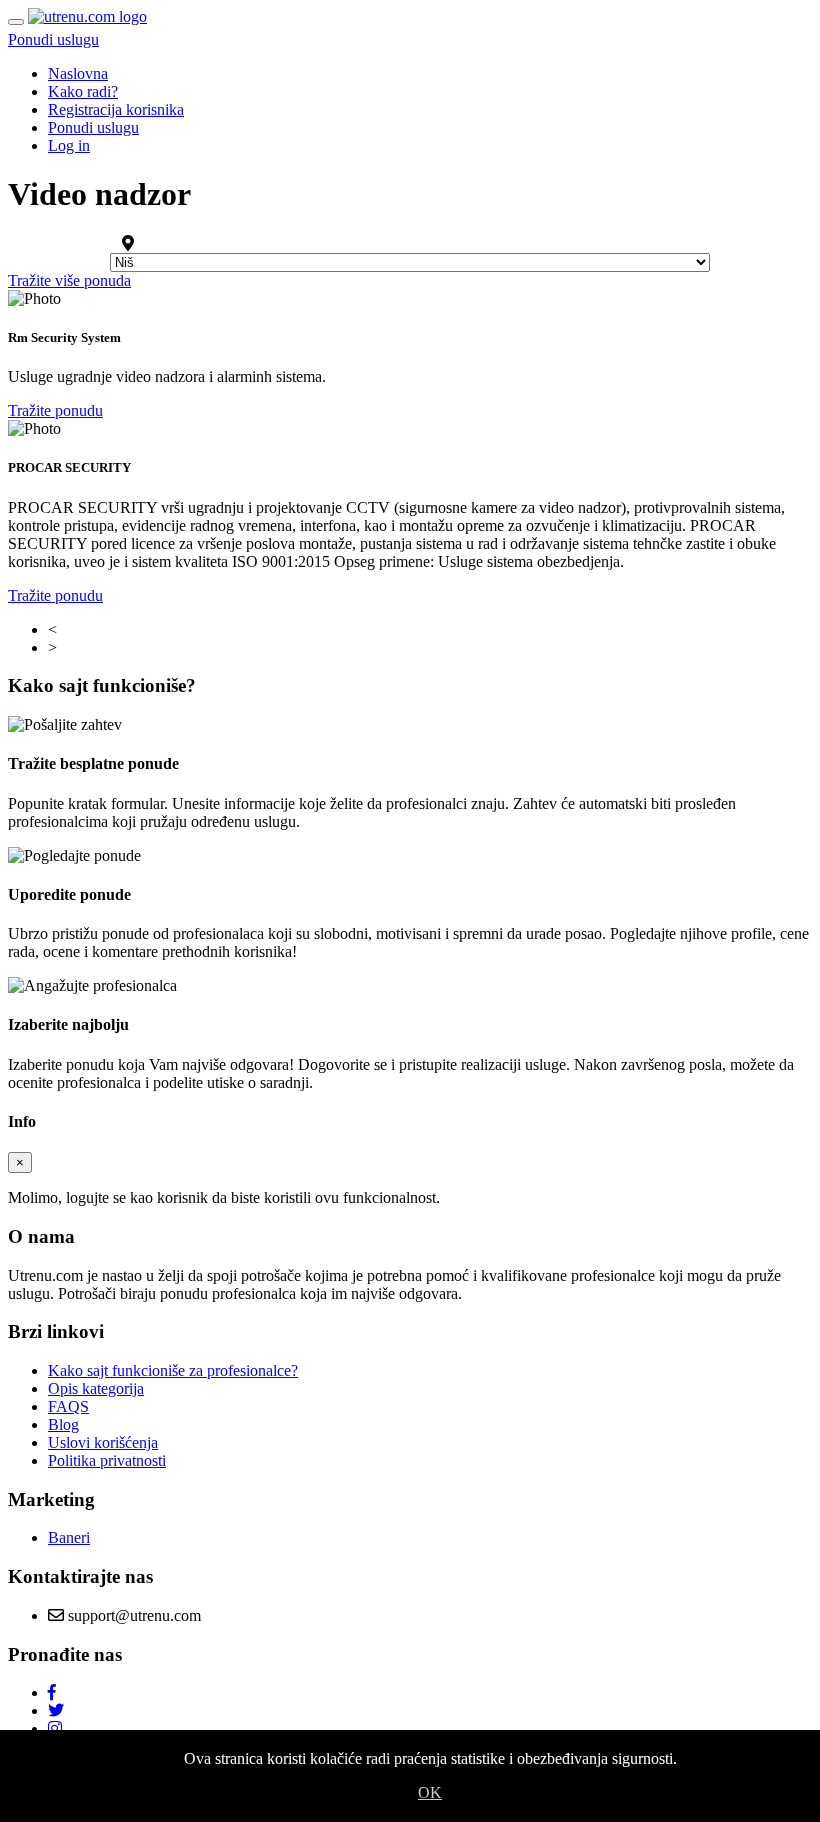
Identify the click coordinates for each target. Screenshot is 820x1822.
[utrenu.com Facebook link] (52, 1692)
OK (430, 1792)
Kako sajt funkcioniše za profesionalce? (173, 1370)
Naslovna (78, 73)
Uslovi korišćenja (103, 1442)
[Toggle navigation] (16, 22)
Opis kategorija (96, 1388)
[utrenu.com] (87, 16)
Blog (63, 1424)
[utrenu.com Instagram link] (55, 1728)
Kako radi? (83, 91)
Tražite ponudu (55, 410)
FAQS (68, 1406)
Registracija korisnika (116, 109)
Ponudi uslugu (53, 39)
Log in (69, 145)
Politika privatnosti (107, 1460)
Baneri (69, 1537)
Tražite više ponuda (69, 280)
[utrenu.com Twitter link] (56, 1710)
